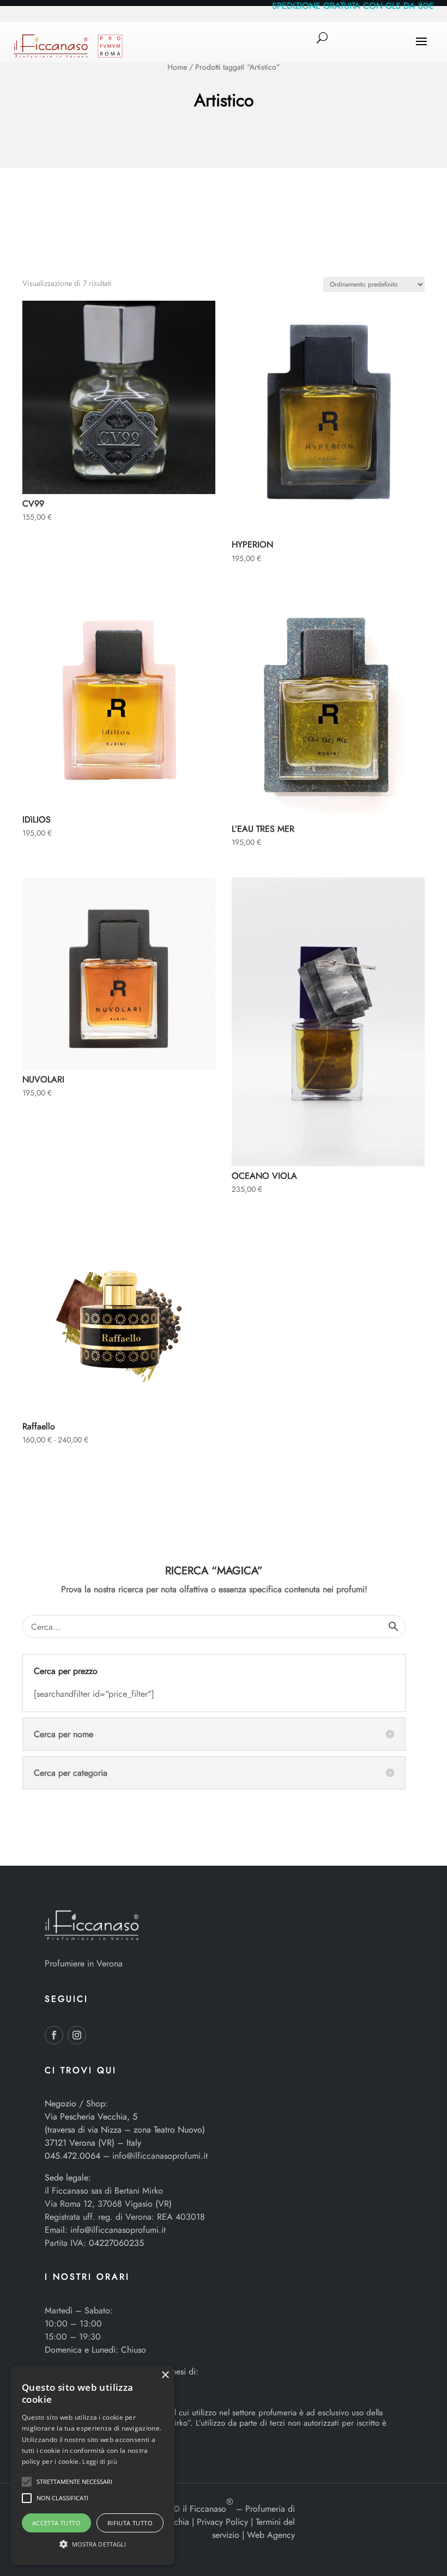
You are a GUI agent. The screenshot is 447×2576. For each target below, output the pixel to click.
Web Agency (271, 2535)
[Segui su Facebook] (54, 2035)
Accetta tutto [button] (56, 2523)
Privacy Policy (222, 2522)
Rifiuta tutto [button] (130, 2523)
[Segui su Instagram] (77, 2035)
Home (177, 67)
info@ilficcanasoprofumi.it (160, 2156)
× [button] (165, 2375)
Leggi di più (100, 2461)
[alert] (93, 2465)
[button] (27, 2482)
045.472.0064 (73, 2156)
